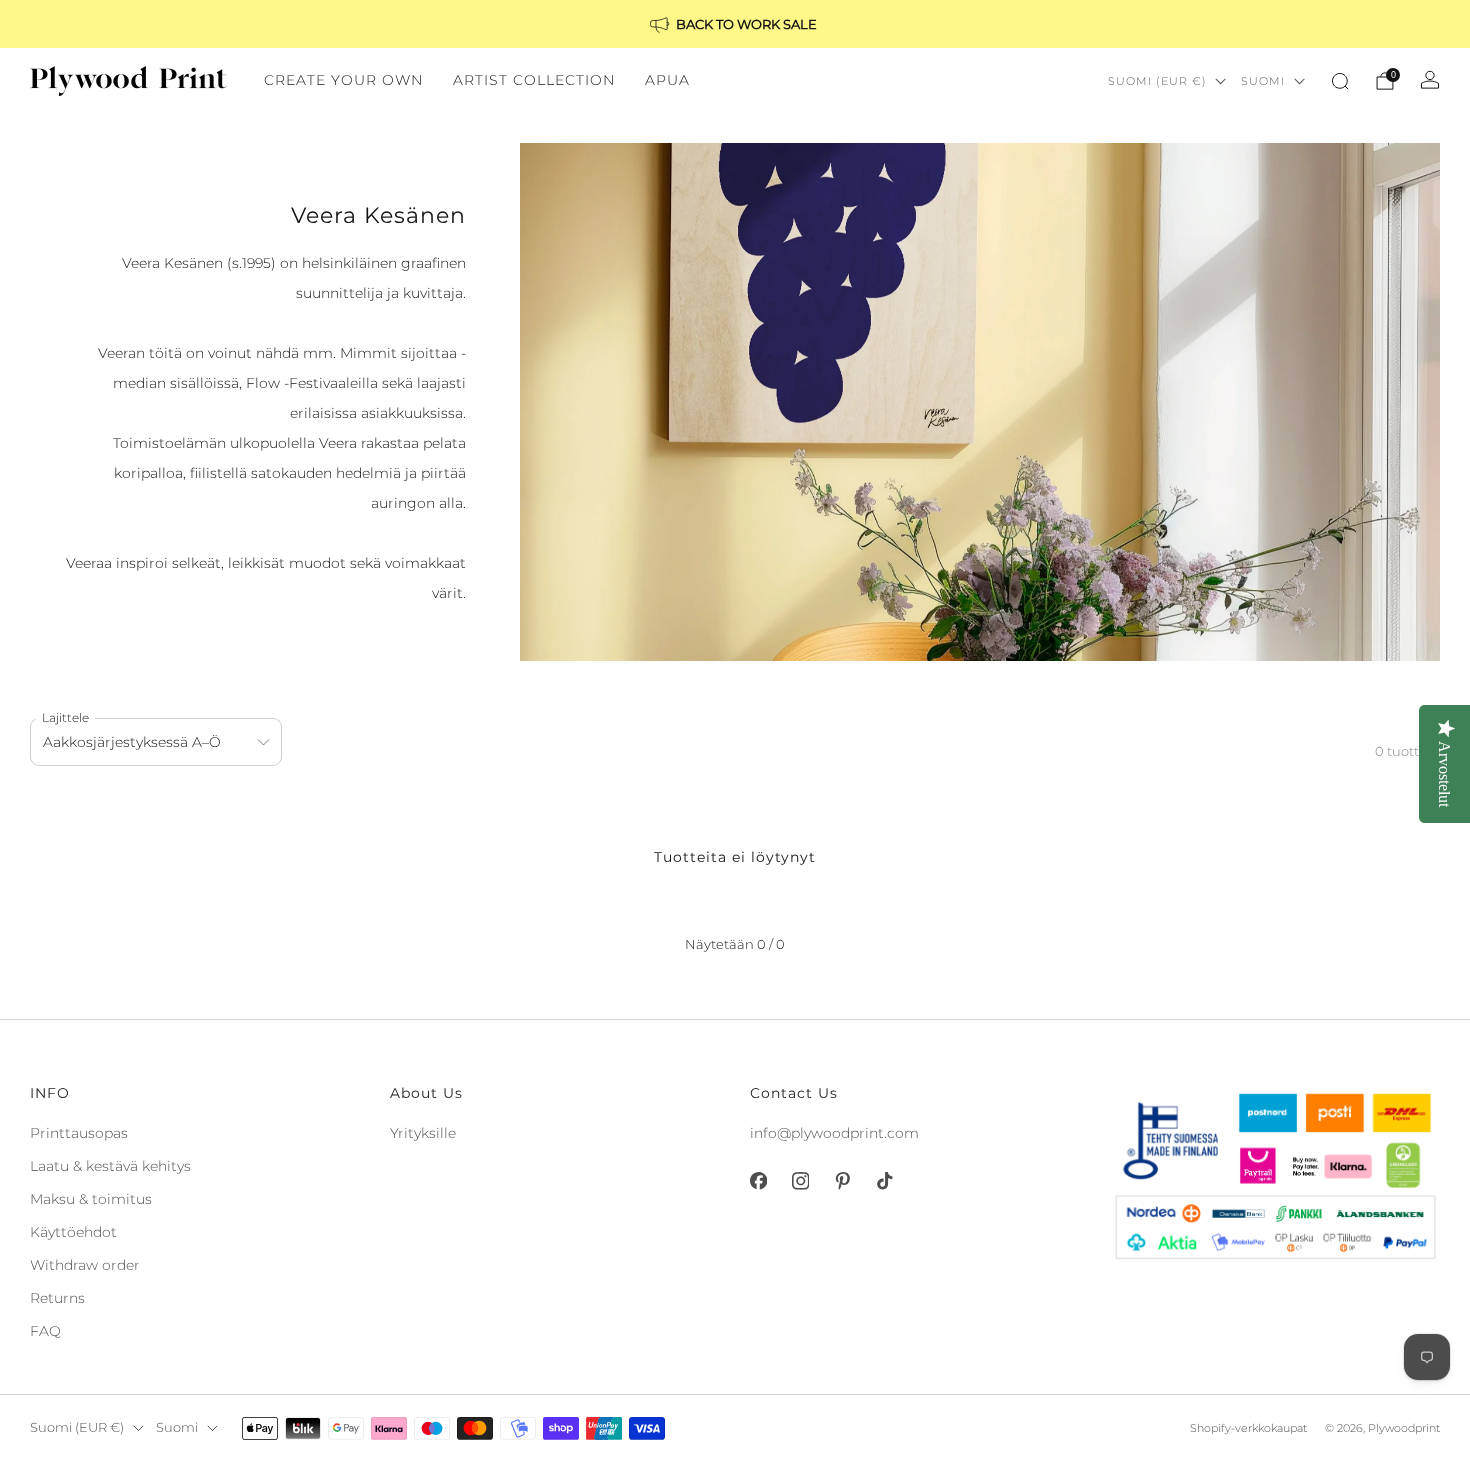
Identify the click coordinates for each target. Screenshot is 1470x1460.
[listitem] (735, 24)
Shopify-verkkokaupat (1248, 1428)
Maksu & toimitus (91, 1199)
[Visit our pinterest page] (842, 1181)
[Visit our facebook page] (758, 1181)
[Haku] (1340, 81)
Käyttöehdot (73, 1232)
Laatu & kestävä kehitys (110, 1166)
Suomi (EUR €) (1157, 81)
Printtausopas (79, 1133)
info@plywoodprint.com (834, 1133)
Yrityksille (423, 1133)
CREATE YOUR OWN (343, 80)
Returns (57, 1298)
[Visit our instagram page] (800, 1181)
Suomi (1263, 81)
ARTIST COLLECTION (534, 80)
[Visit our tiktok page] (884, 1181)
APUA (667, 80)
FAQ (45, 1331)
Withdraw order (85, 1265)
